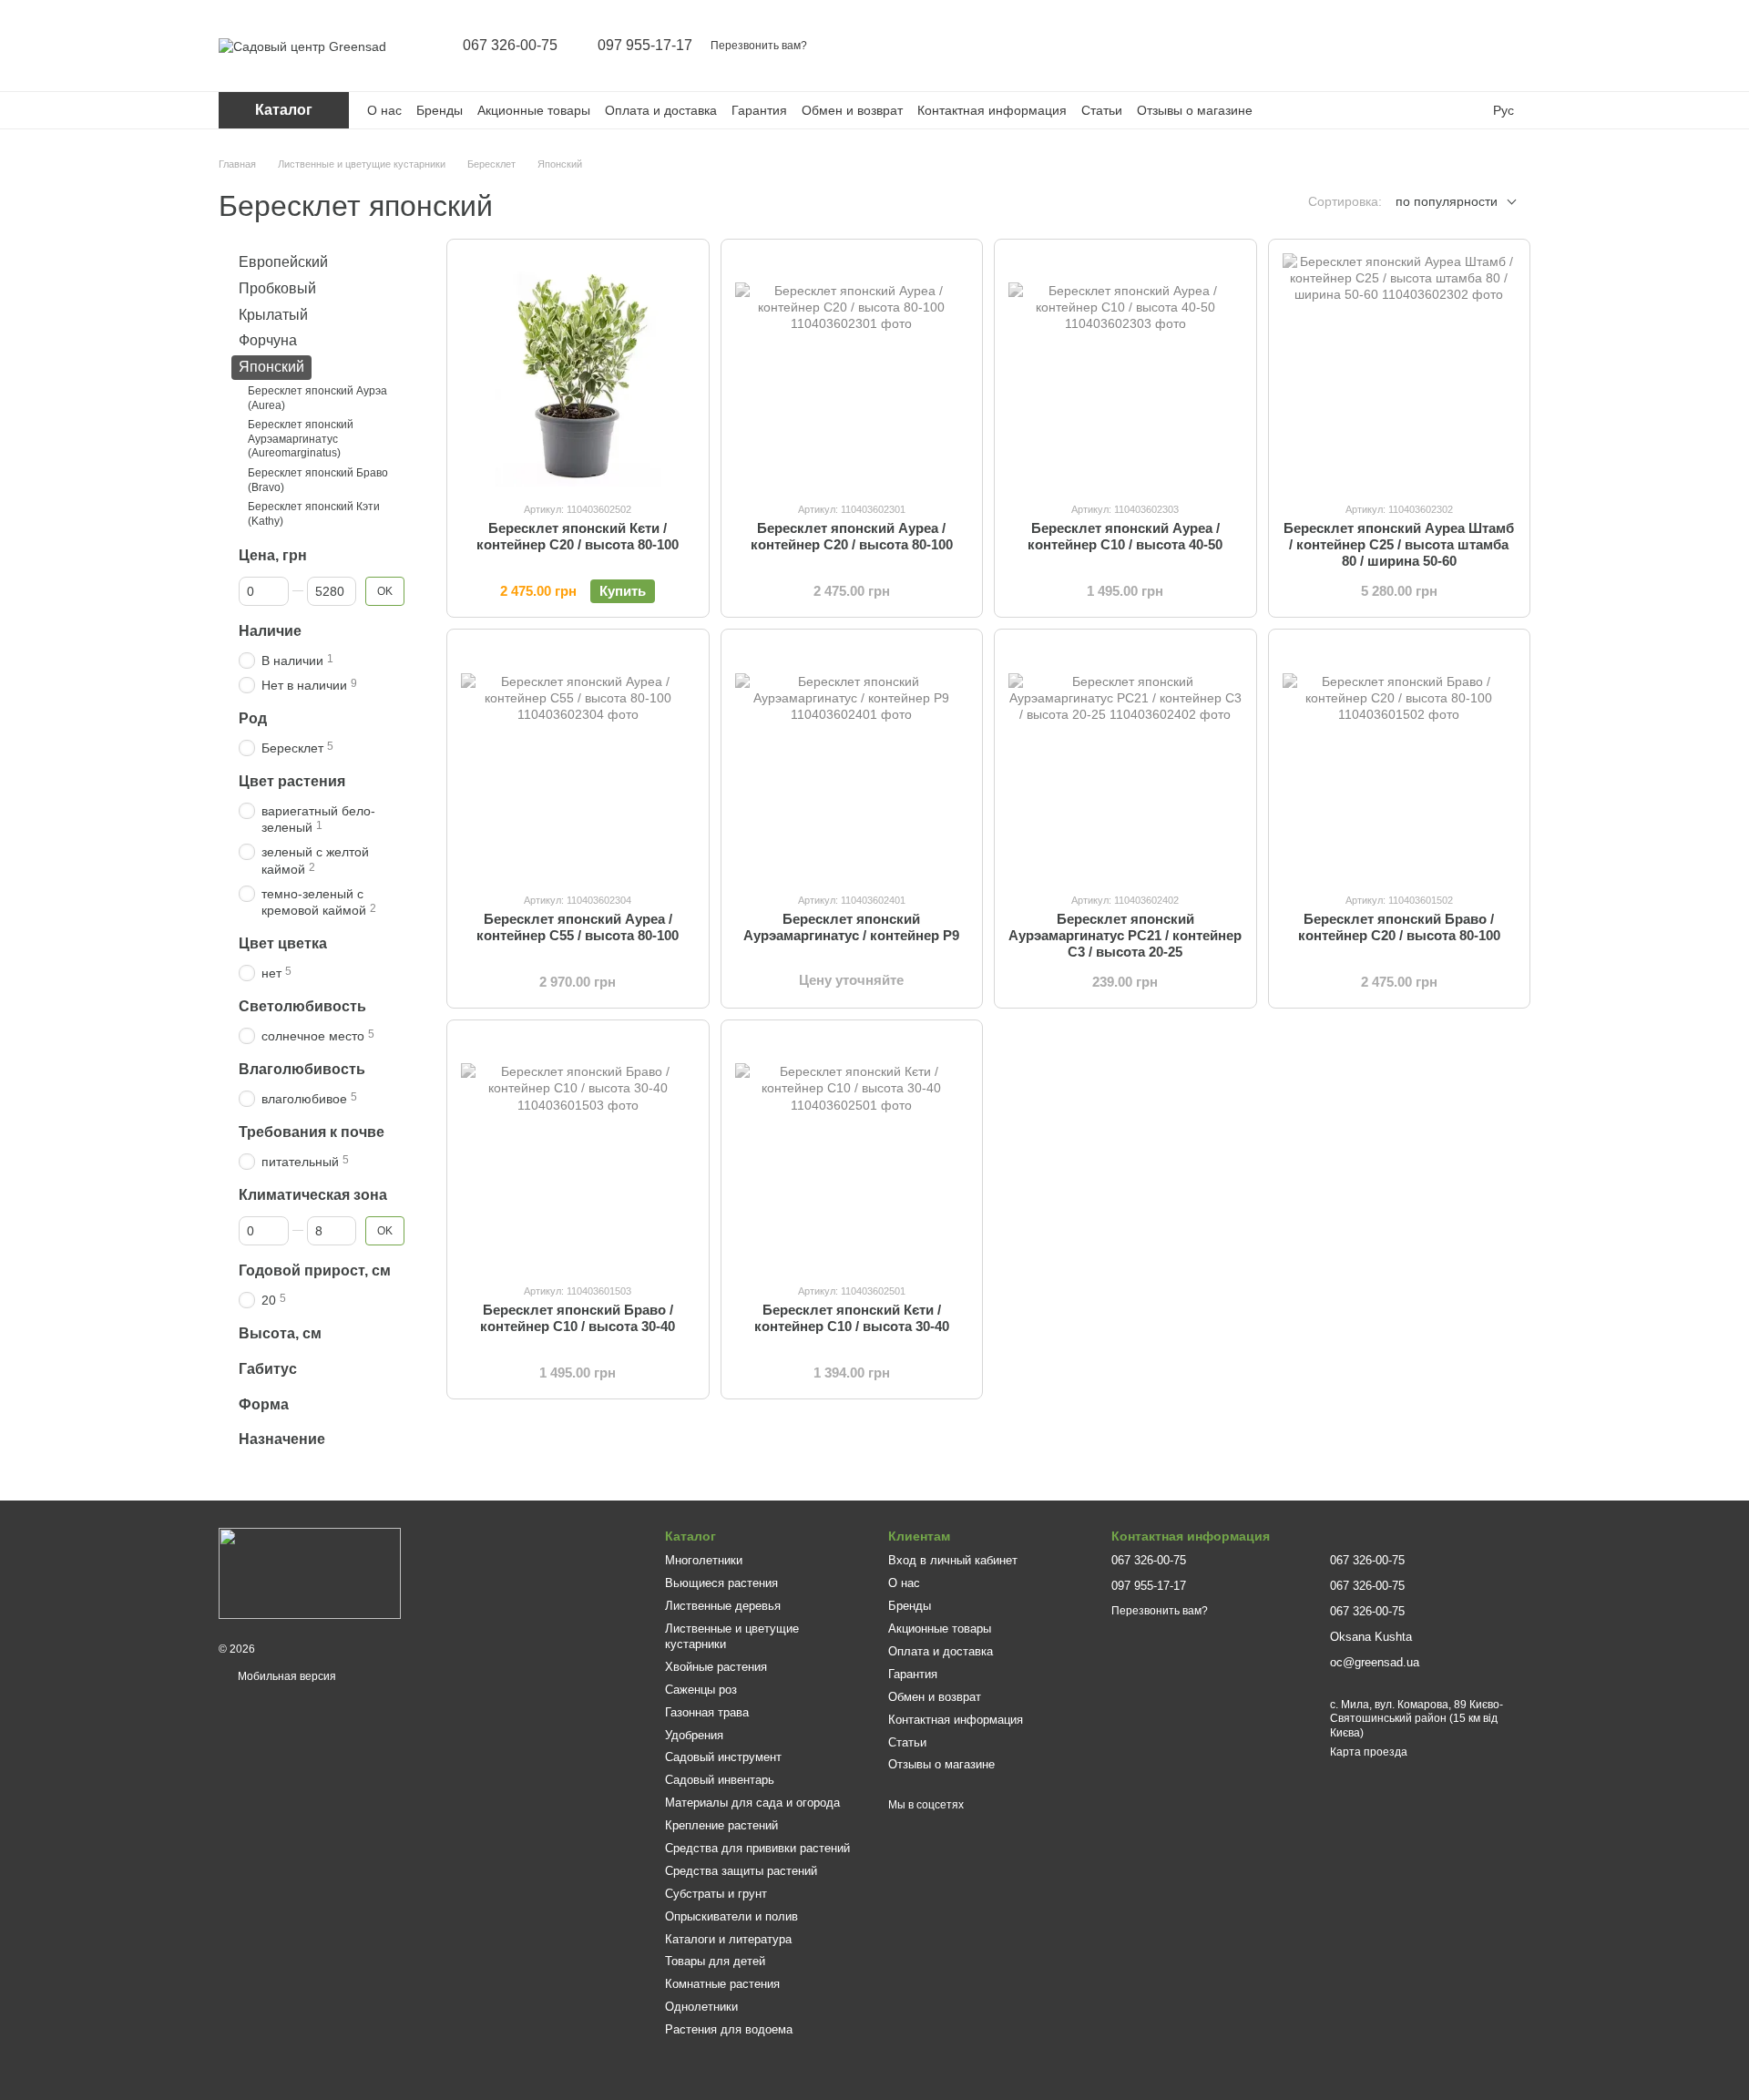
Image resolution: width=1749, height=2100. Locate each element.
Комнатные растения (722, 1984)
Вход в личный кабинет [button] (953, 1560)
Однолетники (701, 2007)
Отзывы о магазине (1195, 110)
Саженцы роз (701, 1690)
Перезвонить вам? (759, 46)
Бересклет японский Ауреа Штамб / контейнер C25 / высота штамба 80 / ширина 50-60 (1399, 544)
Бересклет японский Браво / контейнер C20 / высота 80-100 (1399, 927)
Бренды (440, 110)
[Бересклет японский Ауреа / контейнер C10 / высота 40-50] (1125, 370)
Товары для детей (715, 1961)
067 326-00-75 (510, 46)
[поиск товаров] (1374, 46)
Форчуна (268, 340)
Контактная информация (992, 110)
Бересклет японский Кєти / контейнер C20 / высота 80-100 (578, 536)
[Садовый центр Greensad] (310, 1572)
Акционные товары (534, 110)
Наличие (270, 631)
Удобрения (694, 1735)
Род (253, 718)
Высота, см (280, 1333)
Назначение (282, 1439)
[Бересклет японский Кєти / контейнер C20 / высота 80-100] (578, 370)
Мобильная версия (286, 1676)
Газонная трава (707, 1712)
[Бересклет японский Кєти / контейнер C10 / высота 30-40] (852, 1151)
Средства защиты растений (741, 1871)
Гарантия (759, 110)
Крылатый (273, 314)
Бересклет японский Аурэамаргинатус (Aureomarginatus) (301, 439)
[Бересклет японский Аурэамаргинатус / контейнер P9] (852, 760)
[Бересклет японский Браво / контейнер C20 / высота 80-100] (1400, 760)
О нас (384, 110)
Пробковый (277, 288)
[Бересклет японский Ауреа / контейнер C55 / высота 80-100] (578, 760)
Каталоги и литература (728, 1939)
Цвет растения (292, 781)
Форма (264, 1403)
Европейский (283, 262)
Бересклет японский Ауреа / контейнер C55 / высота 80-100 (578, 927)
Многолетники (704, 1560)
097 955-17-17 (645, 46)
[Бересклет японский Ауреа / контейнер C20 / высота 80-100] (852, 370)
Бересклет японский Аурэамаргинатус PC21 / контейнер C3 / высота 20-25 (1125, 935)
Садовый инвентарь (720, 1780)
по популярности (1447, 201)
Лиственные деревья (723, 1606)
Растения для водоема (729, 2029)
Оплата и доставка (661, 110)
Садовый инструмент (723, 1757)
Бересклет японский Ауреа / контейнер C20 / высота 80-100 (852, 536)
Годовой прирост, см (315, 1270)
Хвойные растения (716, 1667)
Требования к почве (312, 1132)
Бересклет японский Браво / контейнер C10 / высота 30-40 (578, 1318)
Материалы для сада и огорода (752, 1803)
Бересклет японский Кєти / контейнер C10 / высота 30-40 (852, 1318)
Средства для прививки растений (757, 1848)
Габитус (268, 1369)
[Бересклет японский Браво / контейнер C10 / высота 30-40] (578, 1151)
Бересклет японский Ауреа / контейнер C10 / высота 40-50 (1125, 536)
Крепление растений (721, 1825)
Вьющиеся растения (721, 1583)
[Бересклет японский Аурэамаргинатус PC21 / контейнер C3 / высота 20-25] (1125, 760)
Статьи (1102, 110)
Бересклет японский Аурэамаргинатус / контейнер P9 (851, 927)
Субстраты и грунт (716, 1894)
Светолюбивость (302, 1006)
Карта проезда (1369, 1752)
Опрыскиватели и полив (731, 1916)
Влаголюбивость (302, 1069)
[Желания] (1468, 46)
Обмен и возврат (852, 110)
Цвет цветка (283, 943)
